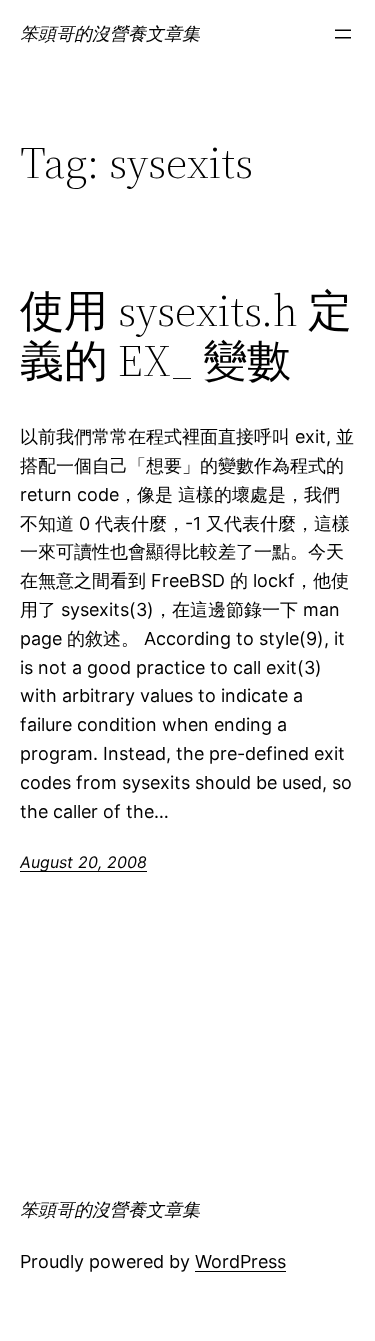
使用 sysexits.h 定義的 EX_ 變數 (186, 336)
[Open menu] (343, 34)
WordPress (240, 1261)
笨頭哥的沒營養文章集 (110, 33)
